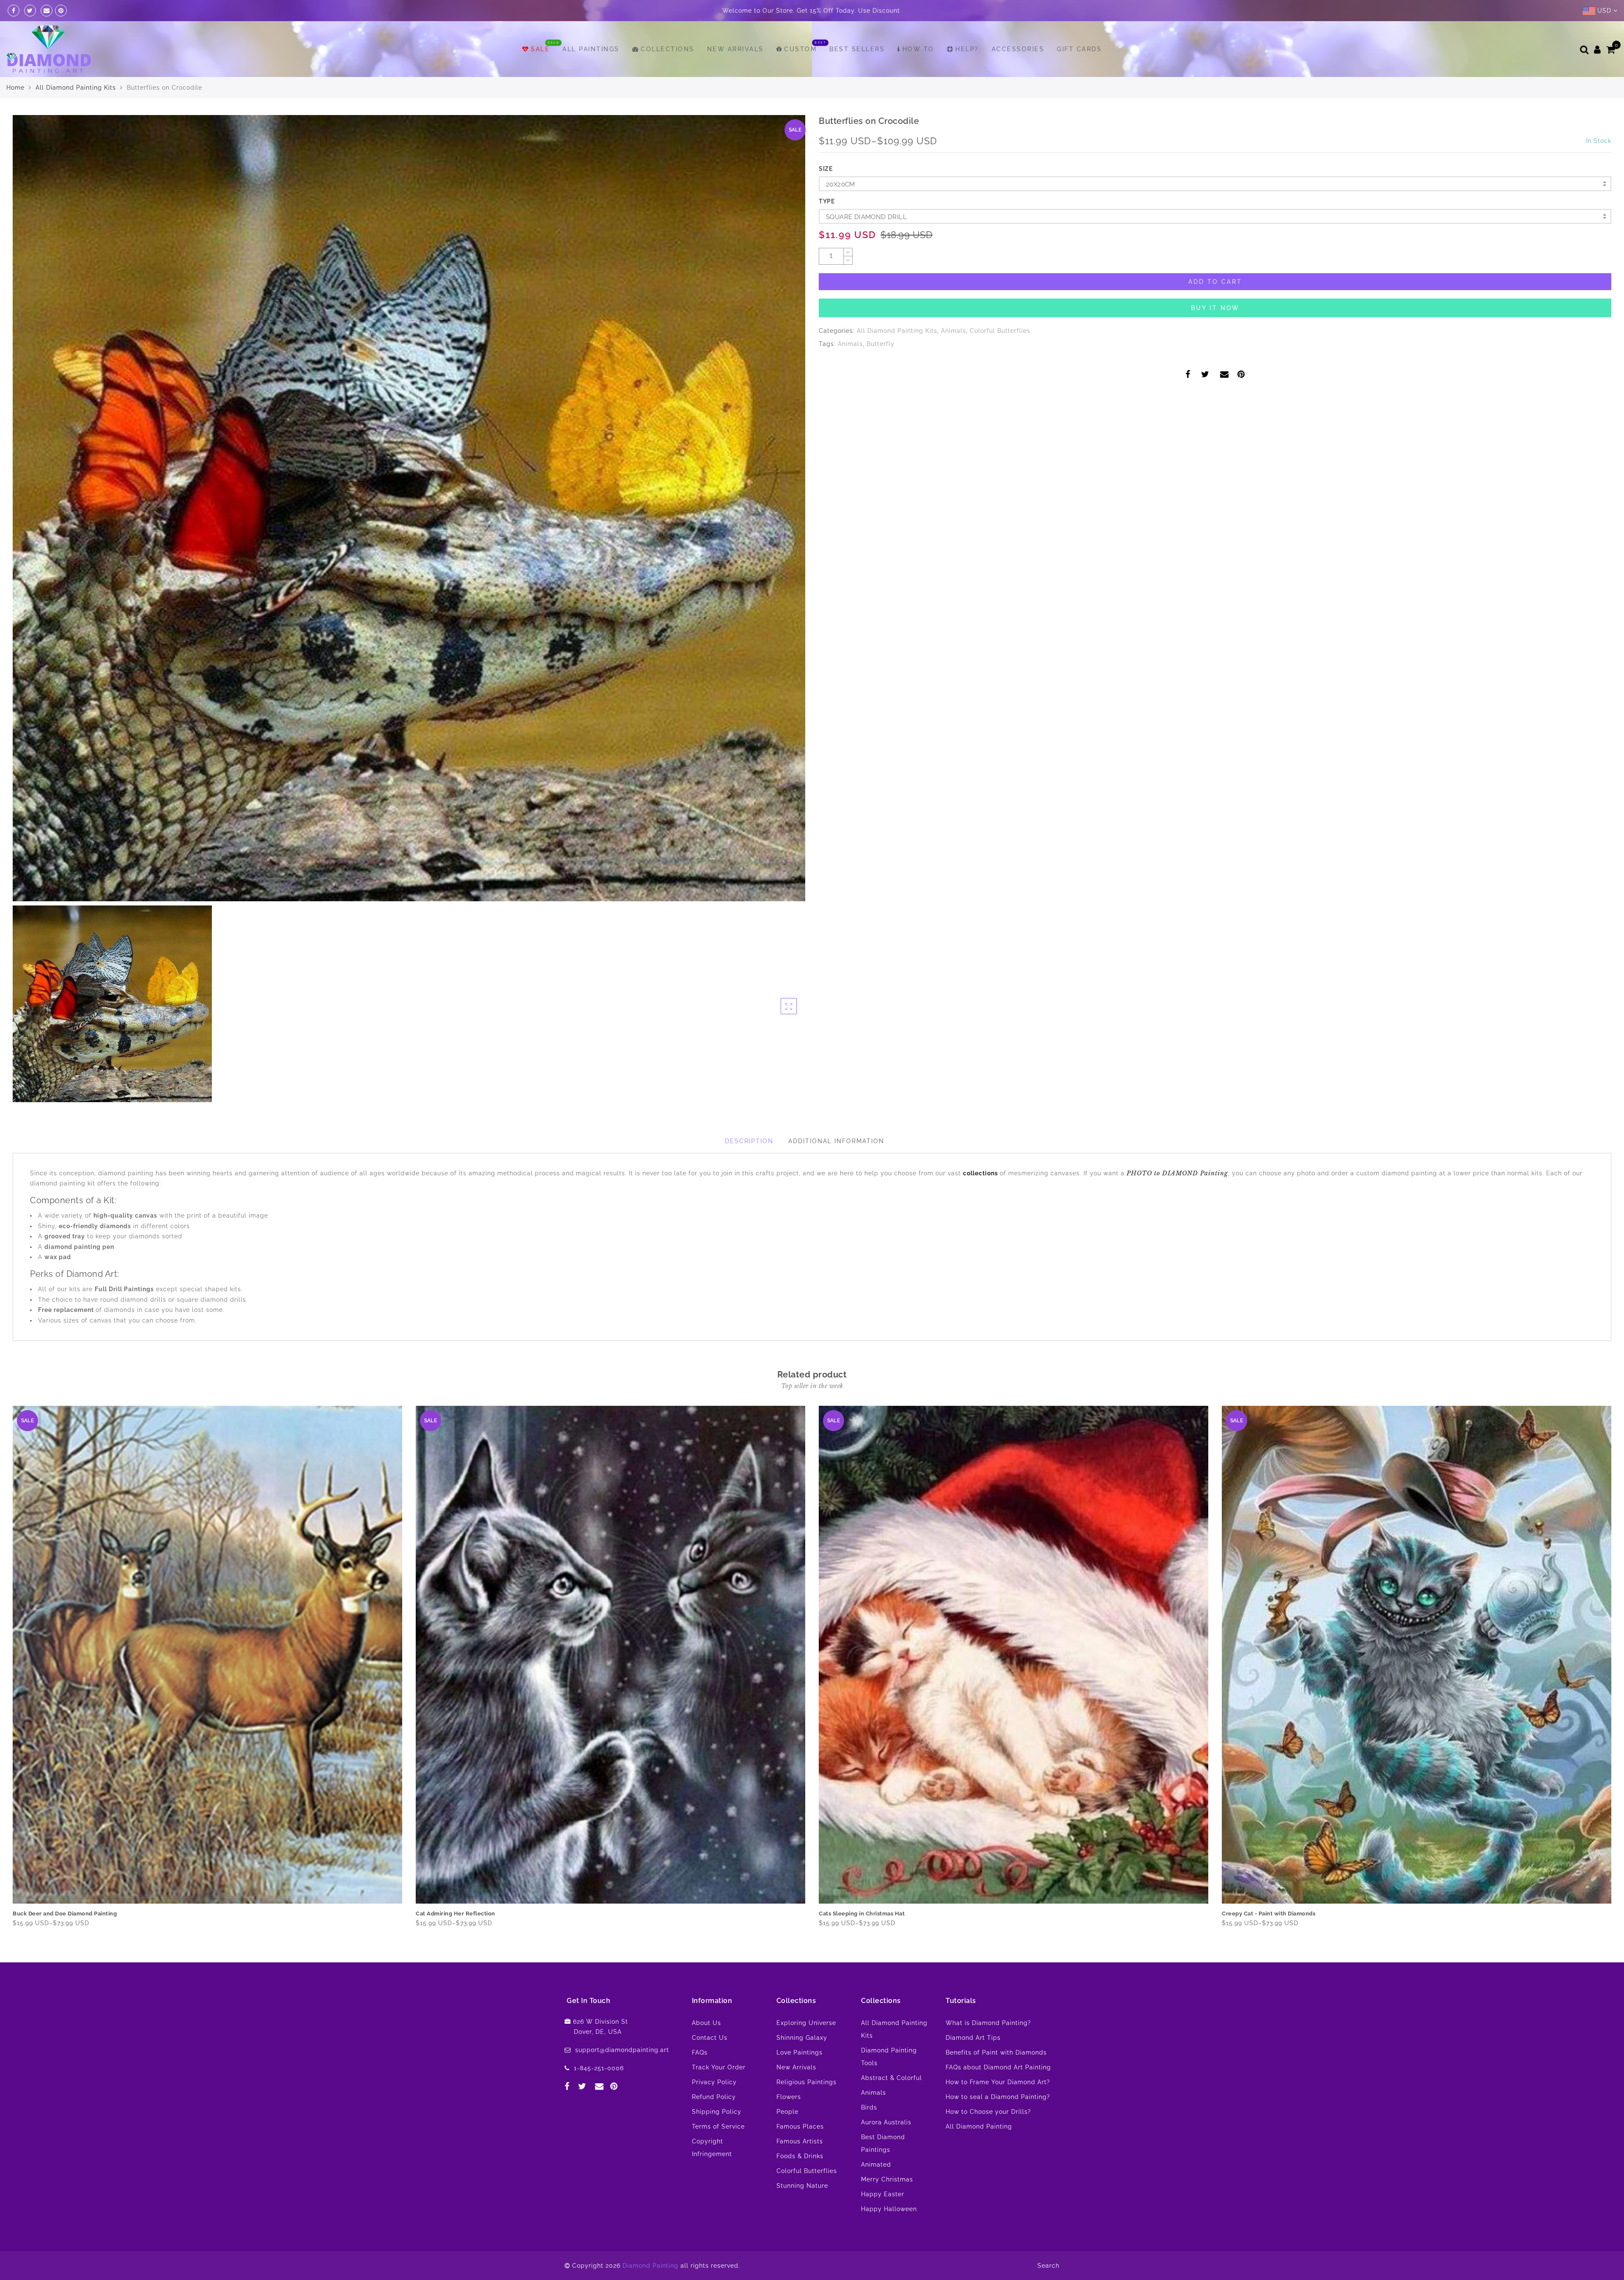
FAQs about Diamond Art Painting (998, 2067)
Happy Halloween (889, 2209)
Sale (540, 49)
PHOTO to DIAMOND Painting (1177, 1173)
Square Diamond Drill (866, 217)
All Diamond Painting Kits (76, 88)
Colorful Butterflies (1000, 331)
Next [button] (1606, 1670)
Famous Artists (800, 2141)
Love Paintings (800, 2052)
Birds (869, 2107)
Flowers (789, 2097)
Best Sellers (857, 49)
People (787, 2112)
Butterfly (881, 344)
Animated (876, 2165)
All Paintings (591, 49)
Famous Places (800, 2126)
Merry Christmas (887, 2179)
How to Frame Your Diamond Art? (998, 2082)
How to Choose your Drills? (988, 2112)
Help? (967, 49)
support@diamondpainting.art (622, 2050)
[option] (409, 508)
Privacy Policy (714, 2082)
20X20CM (841, 184)
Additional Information (836, 1141)
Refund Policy (714, 2097)
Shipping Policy (717, 2112)
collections (981, 1173)
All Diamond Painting (979, 2126)
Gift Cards (1079, 49)
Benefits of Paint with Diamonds (996, 2052)
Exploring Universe (806, 2023)
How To (918, 49)
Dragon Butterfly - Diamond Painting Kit (1277, 1914)
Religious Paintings (807, 2082)
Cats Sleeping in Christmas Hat (56, 1914)
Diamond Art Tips (973, 2038)
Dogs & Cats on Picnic (849, 1914)
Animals (953, 331)
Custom (800, 49)
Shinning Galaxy (802, 2038)
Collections (668, 49)
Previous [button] (7, 1670)
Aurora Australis (886, 2122)
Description (749, 1141)
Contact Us (710, 2038)
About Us (706, 2023)
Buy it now (1215, 308)
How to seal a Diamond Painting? (998, 2097)
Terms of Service (718, 2126)
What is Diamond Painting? (988, 2023)
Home (15, 88)
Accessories (1018, 49)
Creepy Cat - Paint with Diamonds (462, 1914)
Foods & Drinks (800, 2156)
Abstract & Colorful (892, 2078)
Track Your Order (719, 2067)
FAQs (700, 2052)
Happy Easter (883, 2194)
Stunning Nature (802, 2186)
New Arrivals (735, 49)
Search (1048, 2266)
